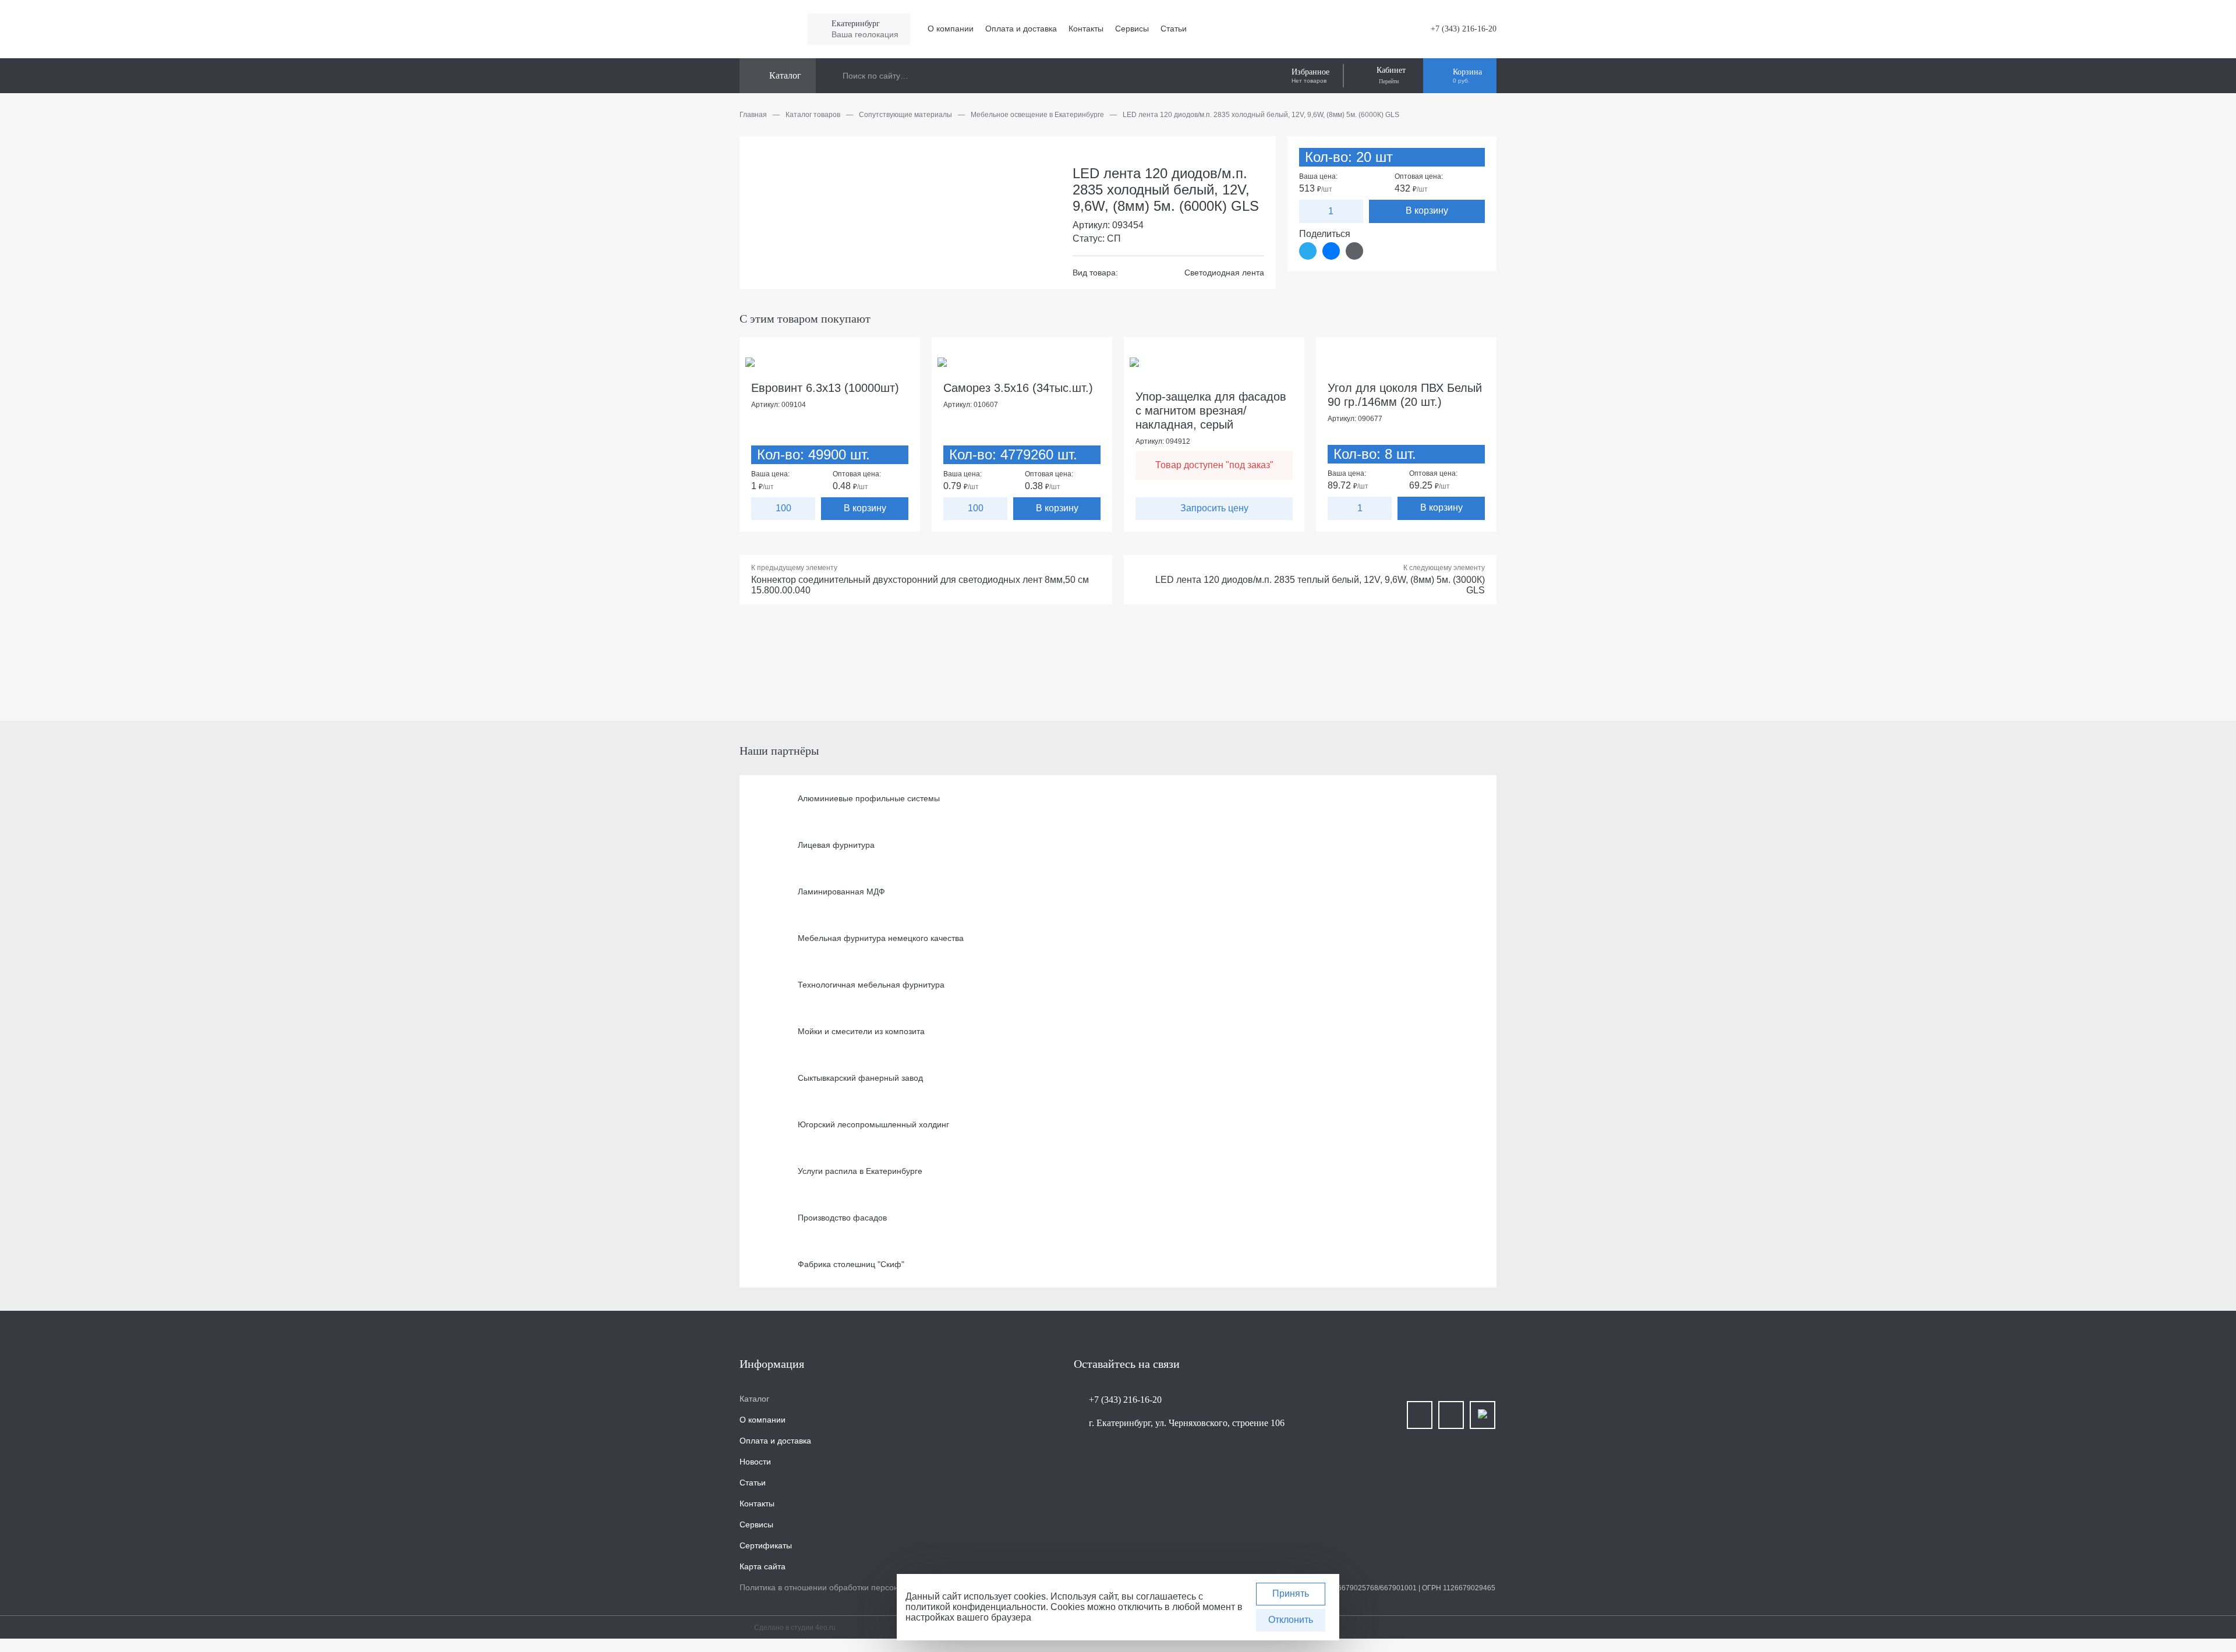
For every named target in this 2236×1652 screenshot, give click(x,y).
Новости (755, 1462)
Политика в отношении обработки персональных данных (848, 1587)
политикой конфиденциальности (976, 1607)
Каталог (754, 1399)
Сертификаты (766, 1545)
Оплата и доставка (1021, 29)
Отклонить (1291, 1620)
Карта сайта (763, 1566)
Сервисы (1132, 29)
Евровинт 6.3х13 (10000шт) (825, 388)
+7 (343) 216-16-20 (1464, 29)
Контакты (1086, 29)
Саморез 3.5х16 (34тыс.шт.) (1018, 388)
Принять (1291, 1593)
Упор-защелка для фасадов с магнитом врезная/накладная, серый (1211, 411)
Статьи (1174, 29)
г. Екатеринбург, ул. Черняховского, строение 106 (1187, 1423)
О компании (951, 29)
